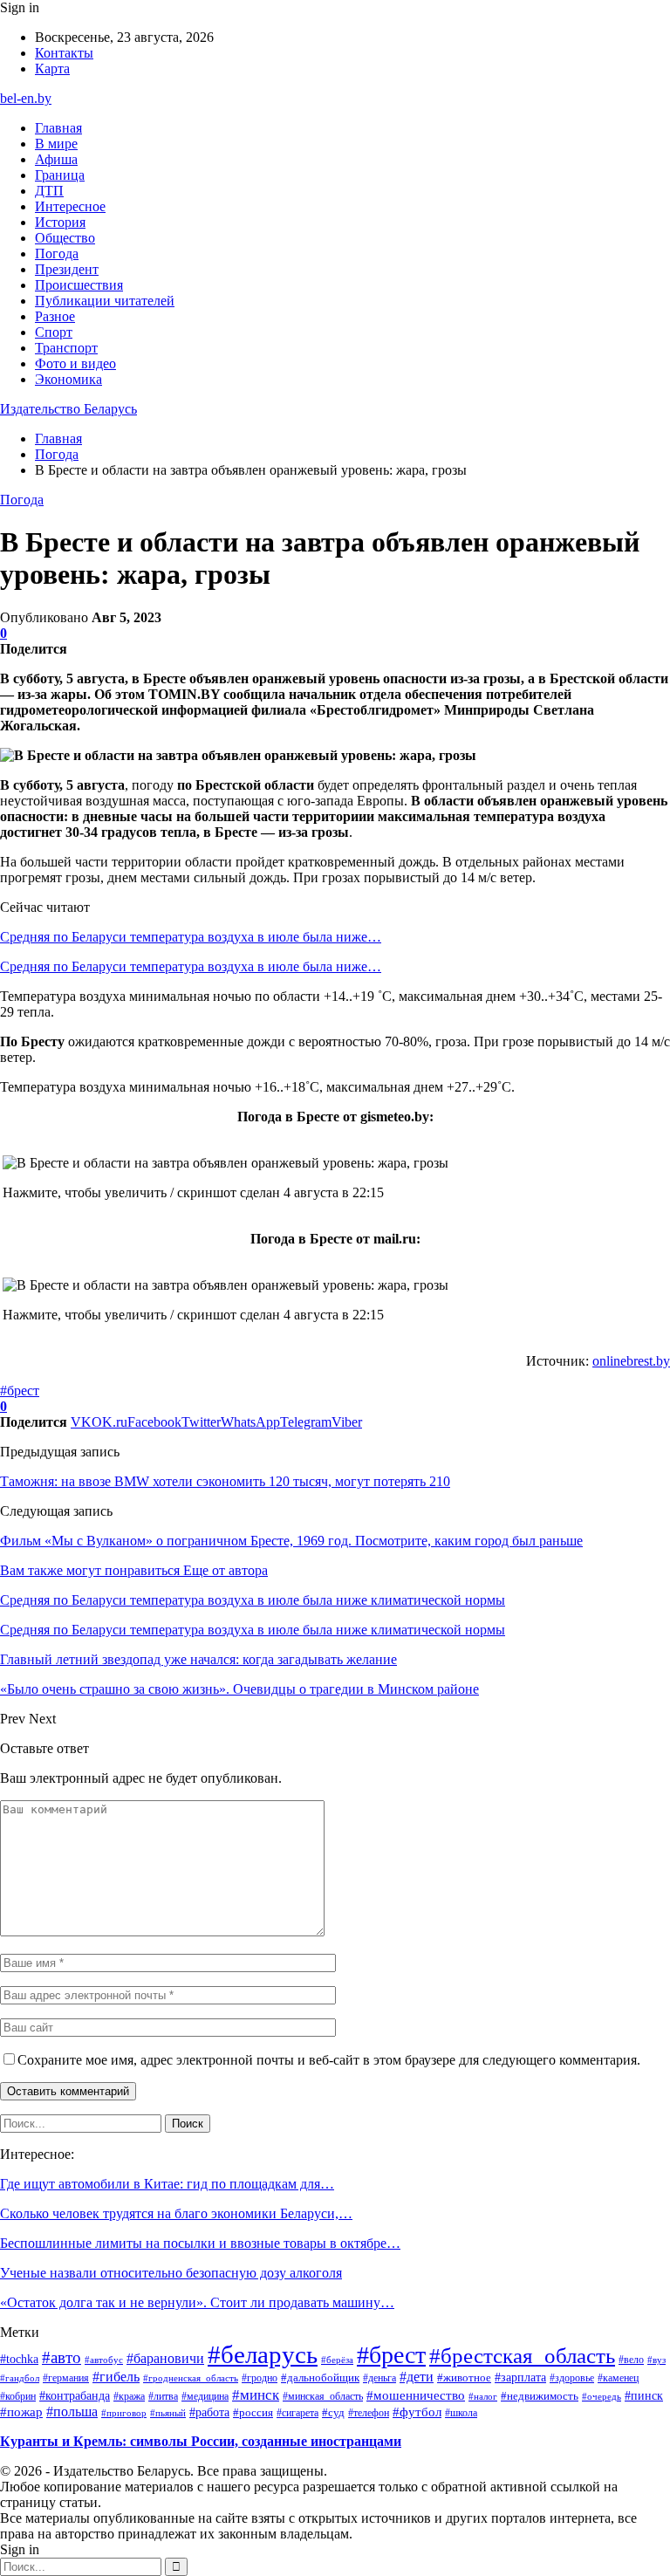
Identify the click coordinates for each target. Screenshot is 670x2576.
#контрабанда (75, 2396)
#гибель (116, 2377)
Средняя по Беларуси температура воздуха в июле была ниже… (191, 937)
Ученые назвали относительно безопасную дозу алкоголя (171, 2273)
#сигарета (297, 2413)
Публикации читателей (105, 301)
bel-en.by (26, 98)
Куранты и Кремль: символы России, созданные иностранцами (201, 2441)
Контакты (64, 53)
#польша (72, 2412)
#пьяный (168, 2413)
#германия (66, 2378)
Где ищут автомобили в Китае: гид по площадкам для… (167, 2184)
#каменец (618, 2378)
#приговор (124, 2413)
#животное (464, 2377)
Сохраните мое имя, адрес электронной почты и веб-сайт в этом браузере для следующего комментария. (329, 2060)
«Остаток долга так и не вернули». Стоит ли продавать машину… (197, 2302)
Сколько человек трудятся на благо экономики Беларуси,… (176, 2213)
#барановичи (165, 2358)
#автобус (104, 2360)
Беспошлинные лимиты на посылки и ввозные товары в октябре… (200, 2243)
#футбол (417, 2412)
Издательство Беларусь (68, 409)
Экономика (68, 379)
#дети (417, 2377)
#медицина (205, 2396)
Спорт (54, 332)
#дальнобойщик (320, 2377)
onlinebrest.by (631, 1361)
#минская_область (323, 2396)
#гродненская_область (191, 2378)
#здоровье (572, 2378)
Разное (55, 316)
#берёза (337, 2360)
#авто (62, 2357)
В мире (56, 144)
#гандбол (20, 2378)
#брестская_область (522, 2356)
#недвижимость (540, 2396)
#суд (333, 2412)
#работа (209, 2412)
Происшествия (79, 285)
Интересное (70, 206)
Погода (57, 253)
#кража (129, 2396)
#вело (631, 2360)
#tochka (19, 2359)
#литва (163, 2396)
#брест (20, 1391)
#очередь (602, 2397)
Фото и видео (75, 363)
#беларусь (263, 2354)
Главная (58, 128)
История (60, 222)
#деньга (379, 2378)
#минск (256, 2394)
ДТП (49, 191)
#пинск (644, 2395)
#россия (253, 2413)
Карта (52, 69)
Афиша (56, 159)
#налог (483, 2396)
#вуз (656, 2360)
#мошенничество (416, 2395)
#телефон (369, 2413)
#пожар (21, 2412)
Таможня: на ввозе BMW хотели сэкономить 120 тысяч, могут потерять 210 (225, 1481)
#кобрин (18, 2396)
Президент (67, 269)
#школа (461, 2413)
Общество (65, 238)
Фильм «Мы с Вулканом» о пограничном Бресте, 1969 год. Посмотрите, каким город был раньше (291, 1541)
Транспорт (66, 348)
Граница (60, 175)
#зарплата (520, 2377)
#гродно (260, 2378)
